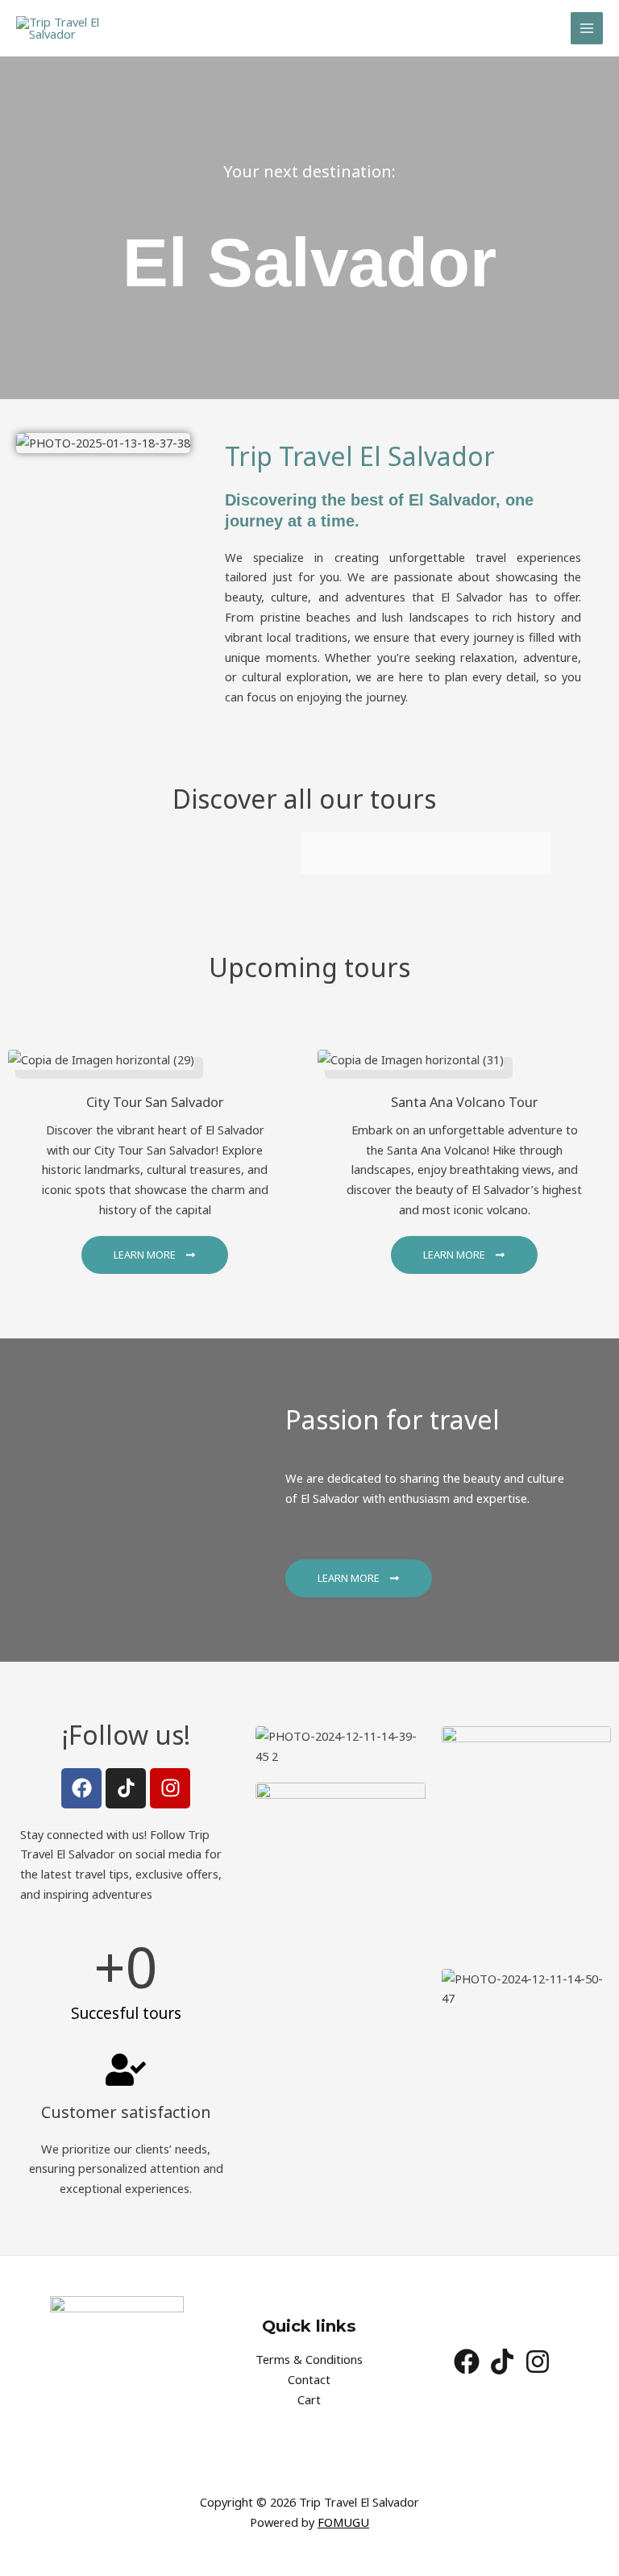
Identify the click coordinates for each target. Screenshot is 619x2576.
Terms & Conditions (309, 2359)
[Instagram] (538, 2362)
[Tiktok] (502, 2362)
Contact (309, 2379)
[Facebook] (467, 2362)
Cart (309, 2399)
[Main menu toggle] (587, 28)
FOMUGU (343, 2522)
